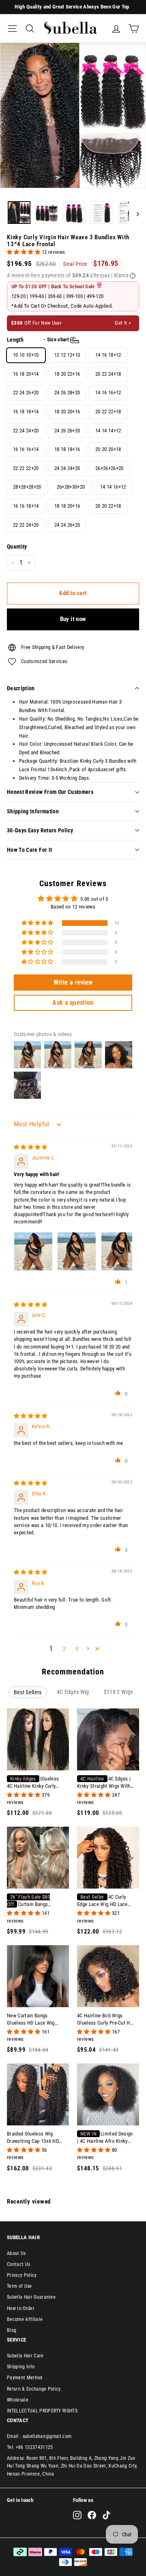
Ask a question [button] (73, 1003)
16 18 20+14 (26, 374)
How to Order (21, 2308)
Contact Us (18, 2264)
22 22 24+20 (26, 525)
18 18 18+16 (67, 449)
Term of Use (19, 2286)
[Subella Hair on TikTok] (106, 2515)
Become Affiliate (25, 2319)
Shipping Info (21, 2367)
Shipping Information (33, 811)
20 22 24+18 (108, 374)
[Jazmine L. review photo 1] (33, 1251)
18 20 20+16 (67, 412)
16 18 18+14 (26, 412)
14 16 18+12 (108, 355)
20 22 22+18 (108, 412)
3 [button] (77, 1649)
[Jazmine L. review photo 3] (120, 1251)
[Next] (134, 214)
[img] (31, 1147)
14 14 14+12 (108, 431)
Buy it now (73, 619)
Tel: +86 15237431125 (30, 2447)
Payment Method (25, 2378)
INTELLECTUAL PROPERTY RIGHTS (42, 2411)
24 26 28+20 (67, 392)
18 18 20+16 (67, 506)
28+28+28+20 (27, 487)
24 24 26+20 (67, 525)
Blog (12, 2330)
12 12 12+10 (67, 355)
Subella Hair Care (25, 2356)
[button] (24, 252)
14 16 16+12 (108, 392)
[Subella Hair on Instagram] (77, 2515)
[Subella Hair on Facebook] (92, 2515)
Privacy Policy (22, 2275)
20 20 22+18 (108, 506)
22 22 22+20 (26, 468)
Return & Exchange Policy (34, 2389)
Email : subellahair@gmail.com (39, 2436)
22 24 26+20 (26, 392)
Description (21, 688)
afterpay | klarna (112, 275)
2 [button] (64, 1649)
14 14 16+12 (113, 487)
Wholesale (18, 2400)
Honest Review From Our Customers (50, 792)
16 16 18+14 (26, 506)
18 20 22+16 (67, 374)
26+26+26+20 (109, 468)
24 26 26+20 (67, 431)
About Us (16, 2253)
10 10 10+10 (26, 355)
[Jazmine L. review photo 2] (77, 1251)
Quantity (17, 547)
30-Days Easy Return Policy (40, 830)
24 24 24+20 (67, 468)
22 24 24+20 (26, 431)
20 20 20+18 (108, 449)
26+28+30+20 (71, 487)
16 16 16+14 (26, 449)
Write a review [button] (73, 982)
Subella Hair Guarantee (31, 2297)
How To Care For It (29, 850)
